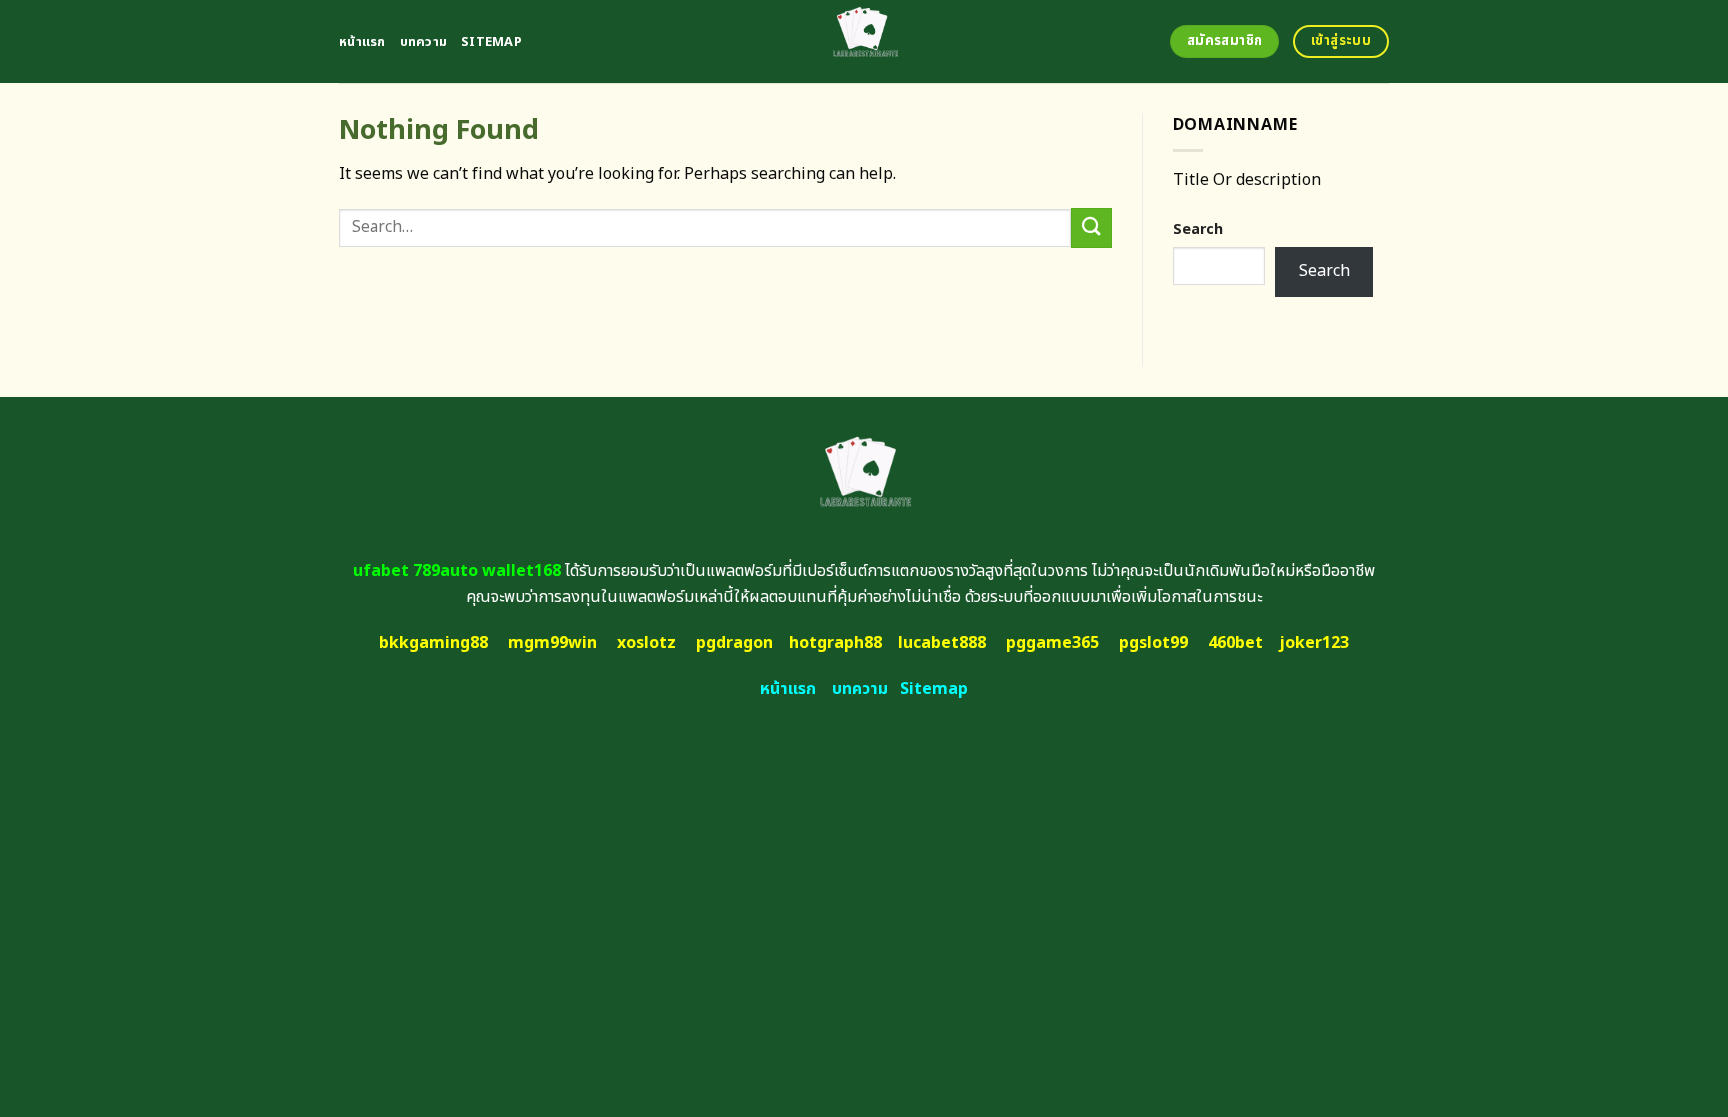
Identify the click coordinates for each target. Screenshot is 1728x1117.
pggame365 (1052, 643)
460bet (1235, 643)
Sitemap (491, 42)
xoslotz (646, 643)
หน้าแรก (362, 42)
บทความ (424, 42)
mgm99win (552, 643)
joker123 (1314, 643)
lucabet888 (942, 643)
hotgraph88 (835, 643)
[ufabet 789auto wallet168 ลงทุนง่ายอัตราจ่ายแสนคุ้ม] (864, 41)
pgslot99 (1153, 643)
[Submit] (1091, 227)
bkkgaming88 (433, 643)
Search (1198, 229)
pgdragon (734, 643)
